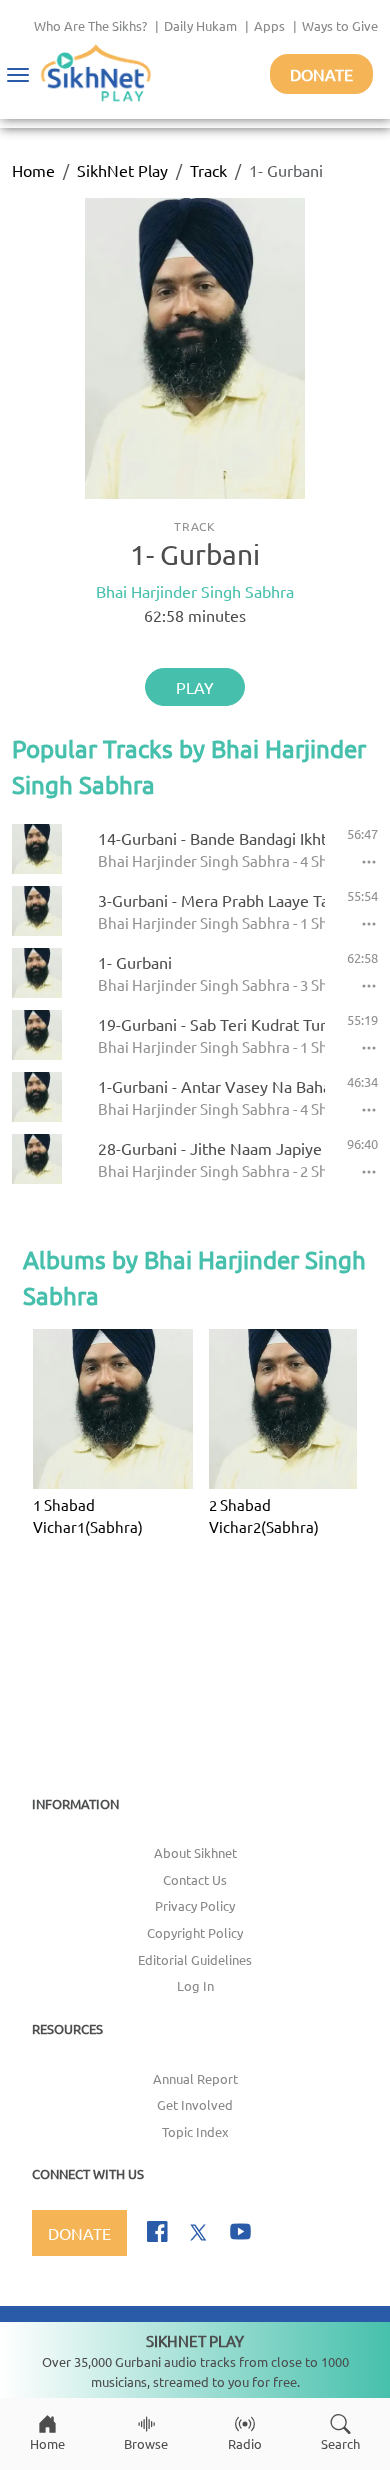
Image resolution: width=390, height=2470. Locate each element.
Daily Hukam (200, 25)
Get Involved (195, 2104)
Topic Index (195, 2131)
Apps (269, 25)
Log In (195, 1985)
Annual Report (195, 2078)
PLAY (195, 687)
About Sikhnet (195, 1852)
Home (33, 170)
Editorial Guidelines (195, 1959)
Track (208, 170)
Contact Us (195, 1879)
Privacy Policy (195, 1905)
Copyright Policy (195, 1932)
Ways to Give (340, 25)
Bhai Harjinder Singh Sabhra (195, 591)
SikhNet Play (122, 170)
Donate (321, 74)
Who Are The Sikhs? (90, 25)
